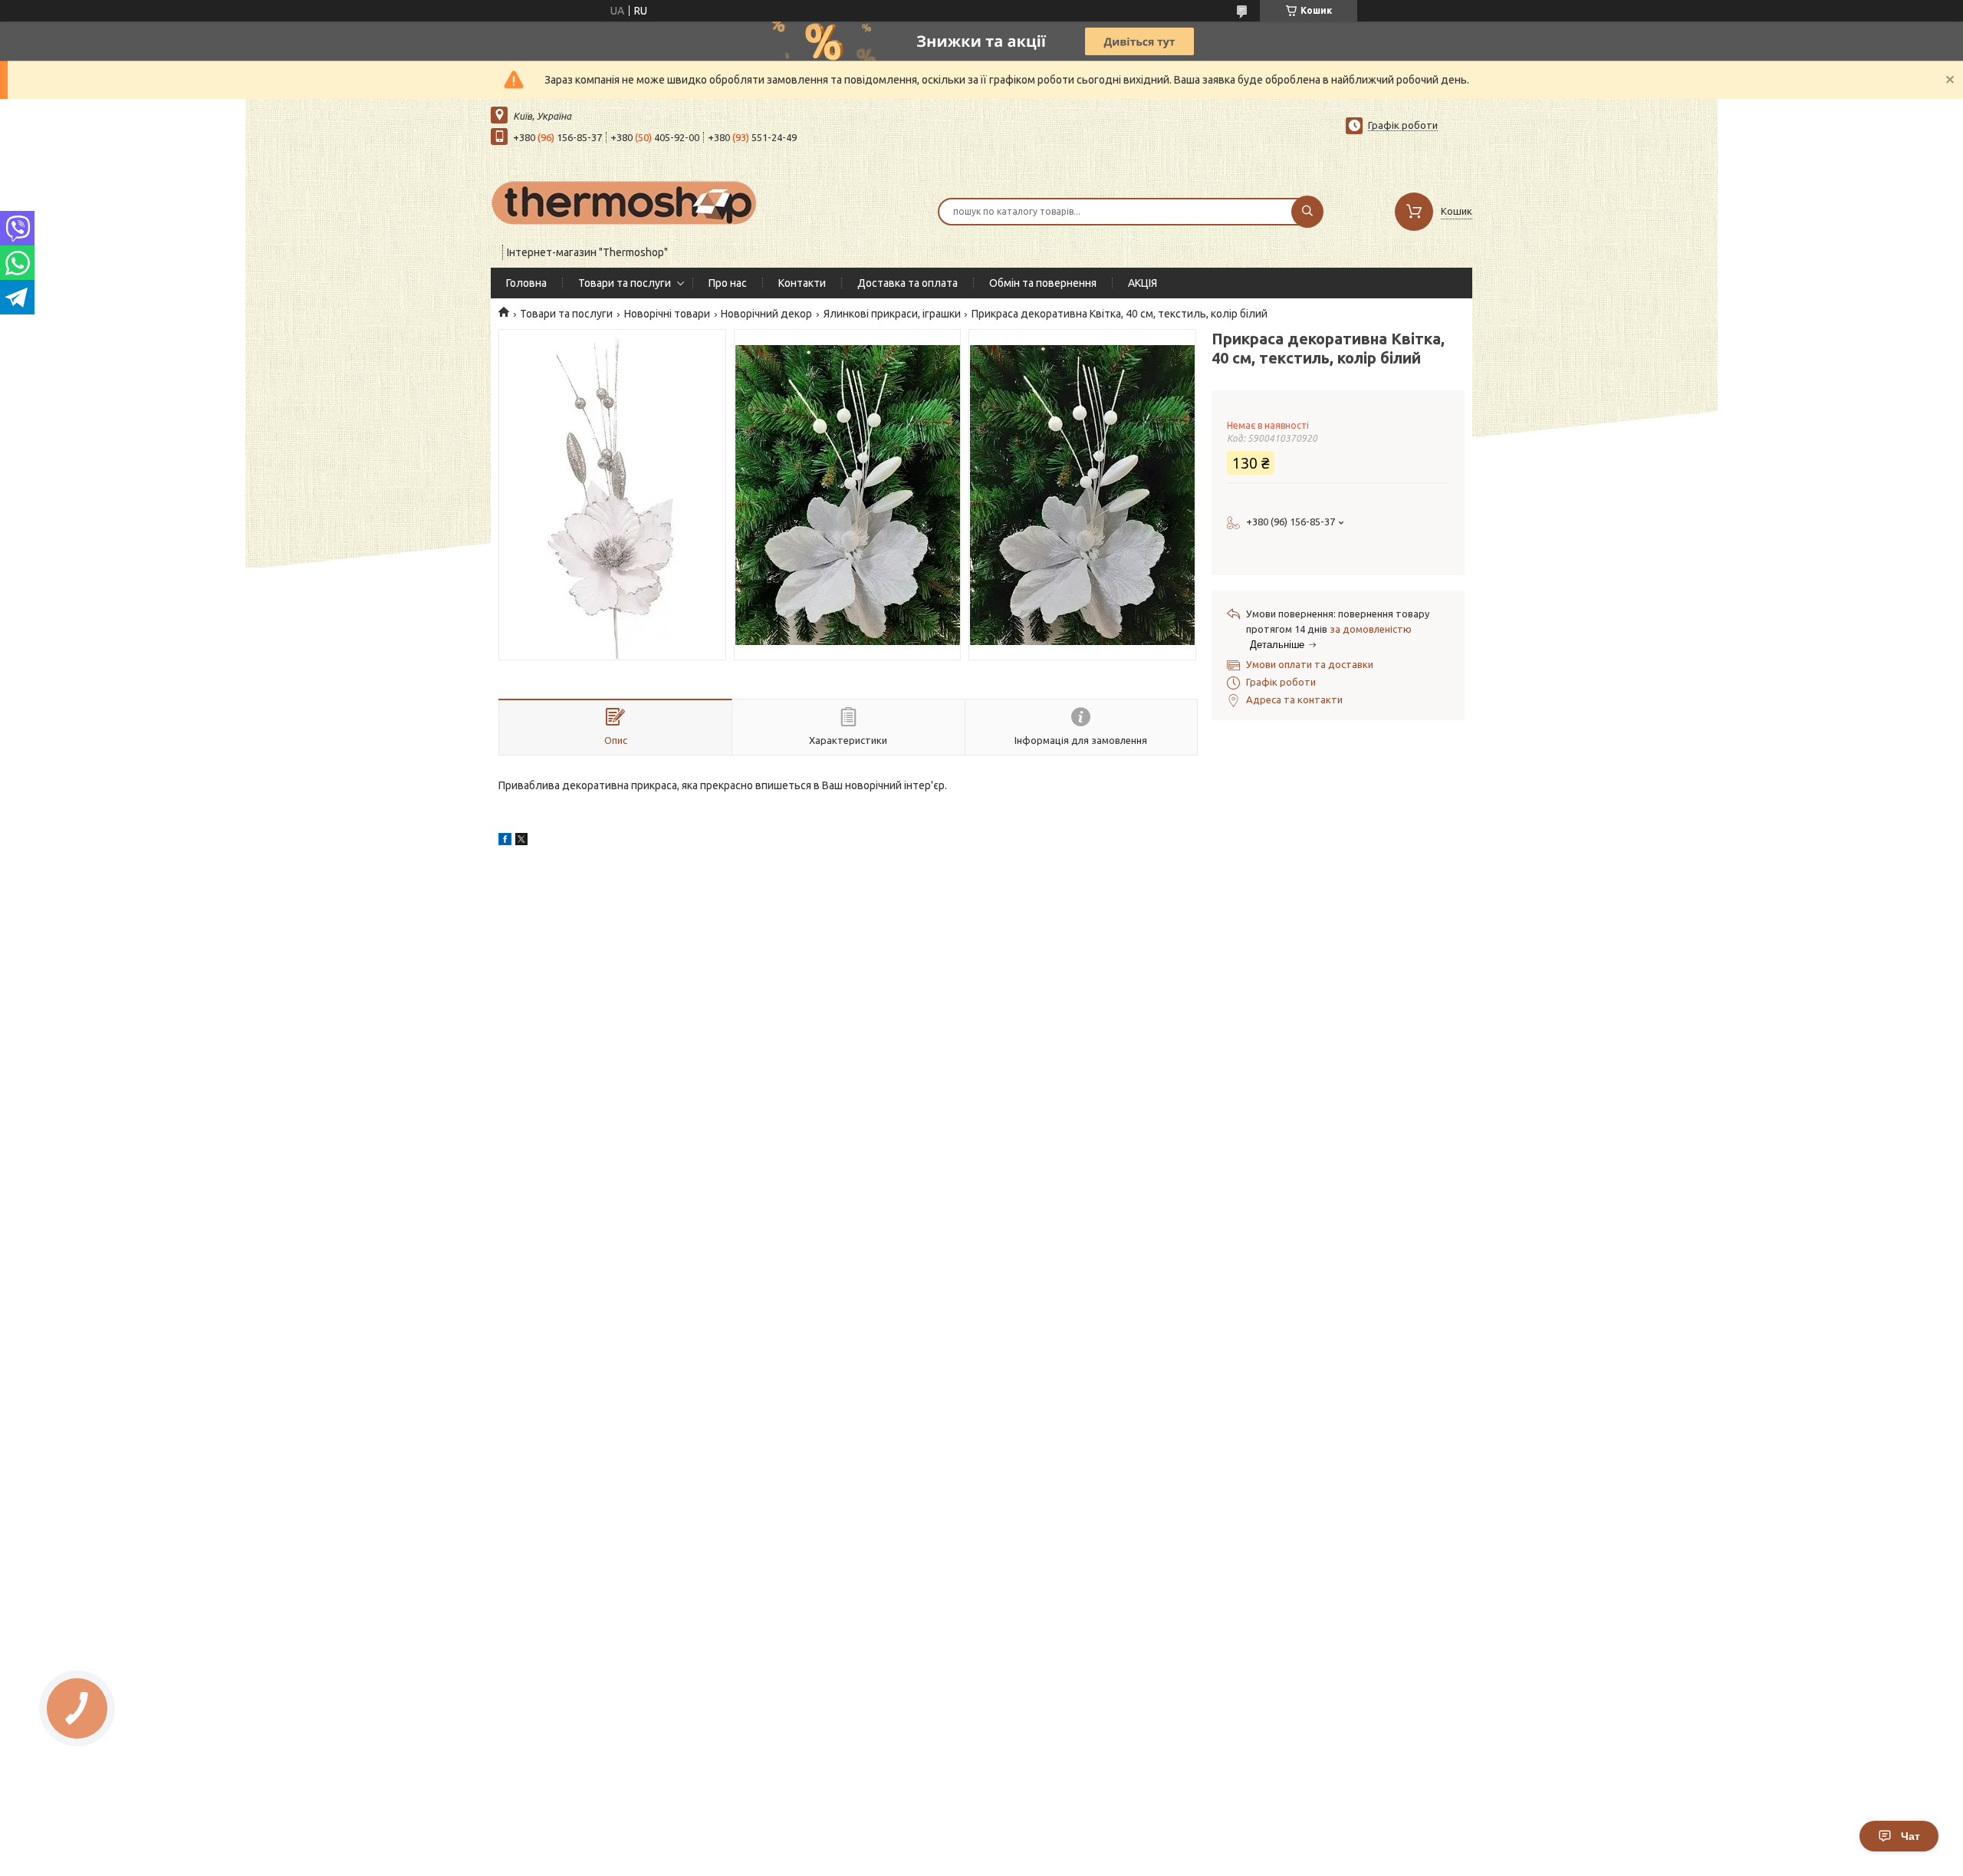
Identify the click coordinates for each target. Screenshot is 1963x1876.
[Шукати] (1307, 212)
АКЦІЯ (1143, 283)
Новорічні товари (667, 314)
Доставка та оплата (908, 283)
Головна (526, 283)
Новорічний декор (766, 314)
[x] (521, 841)
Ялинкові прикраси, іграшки (892, 314)
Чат (1910, 1836)
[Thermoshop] (625, 202)
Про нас (728, 283)
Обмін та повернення (1043, 283)
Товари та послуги (625, 283)
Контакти (802, 283)
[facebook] (505, 841)
